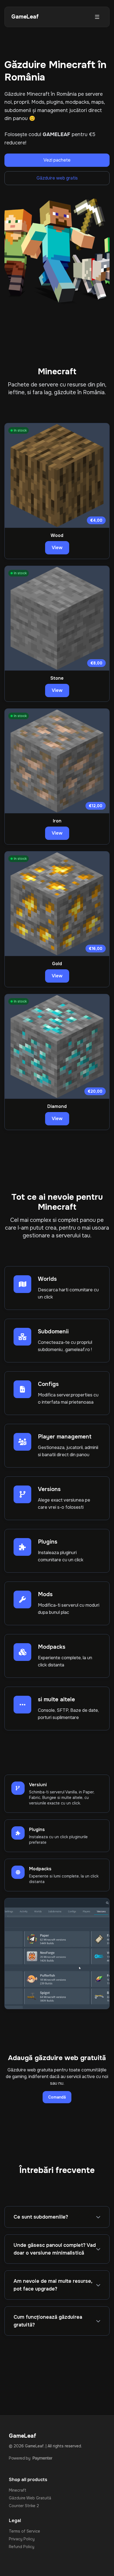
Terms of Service (24, 2531)
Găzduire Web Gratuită (30, 2498)
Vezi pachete (57, 160)
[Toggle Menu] (97, 17)
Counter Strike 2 (24, 2506)
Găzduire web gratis (57, 178)
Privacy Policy (22, 2539)
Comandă (57, 2097)
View (57, 548)
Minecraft (18, 2490)
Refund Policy (22, 2547)
